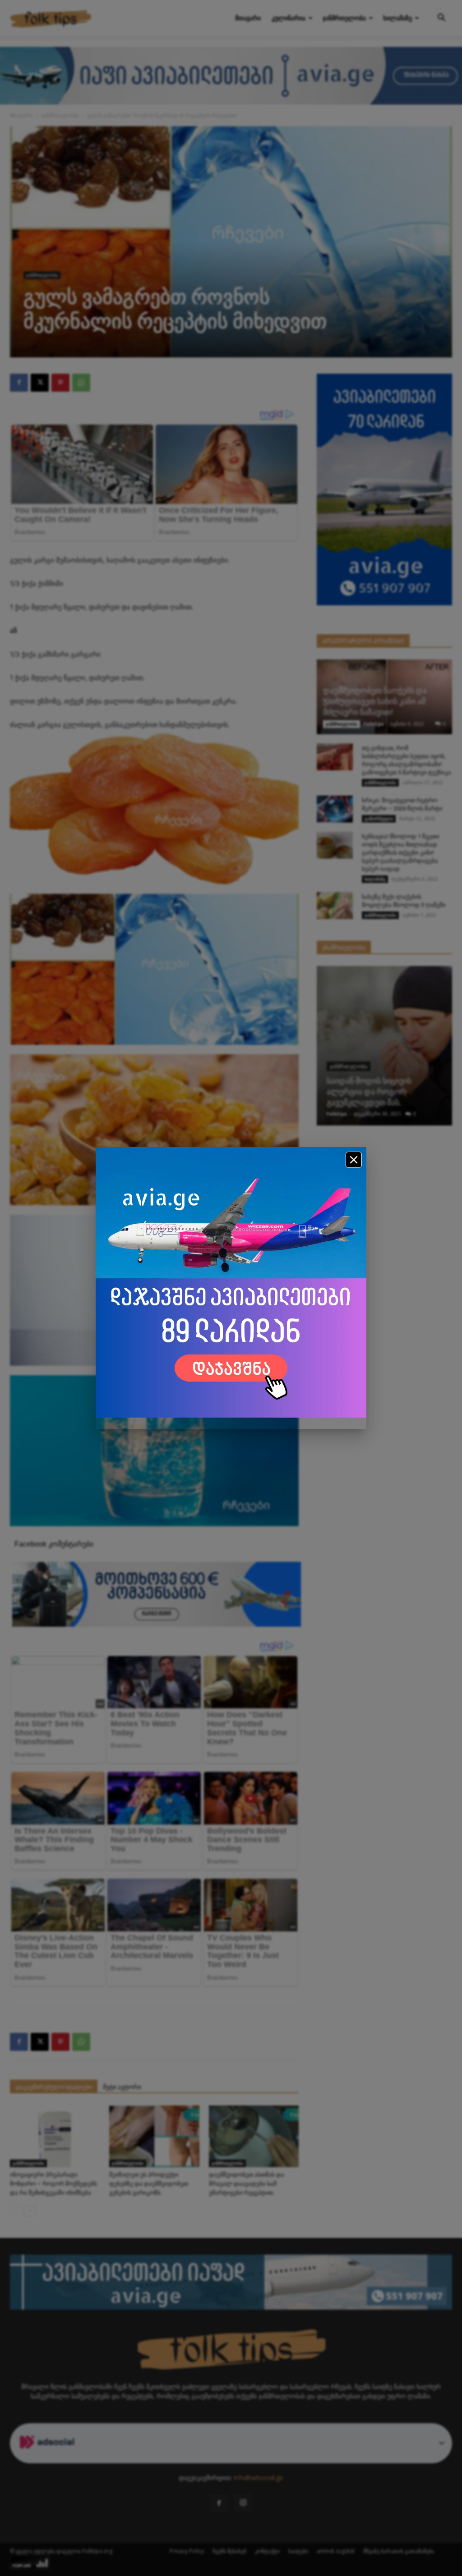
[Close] (354, 1160)
